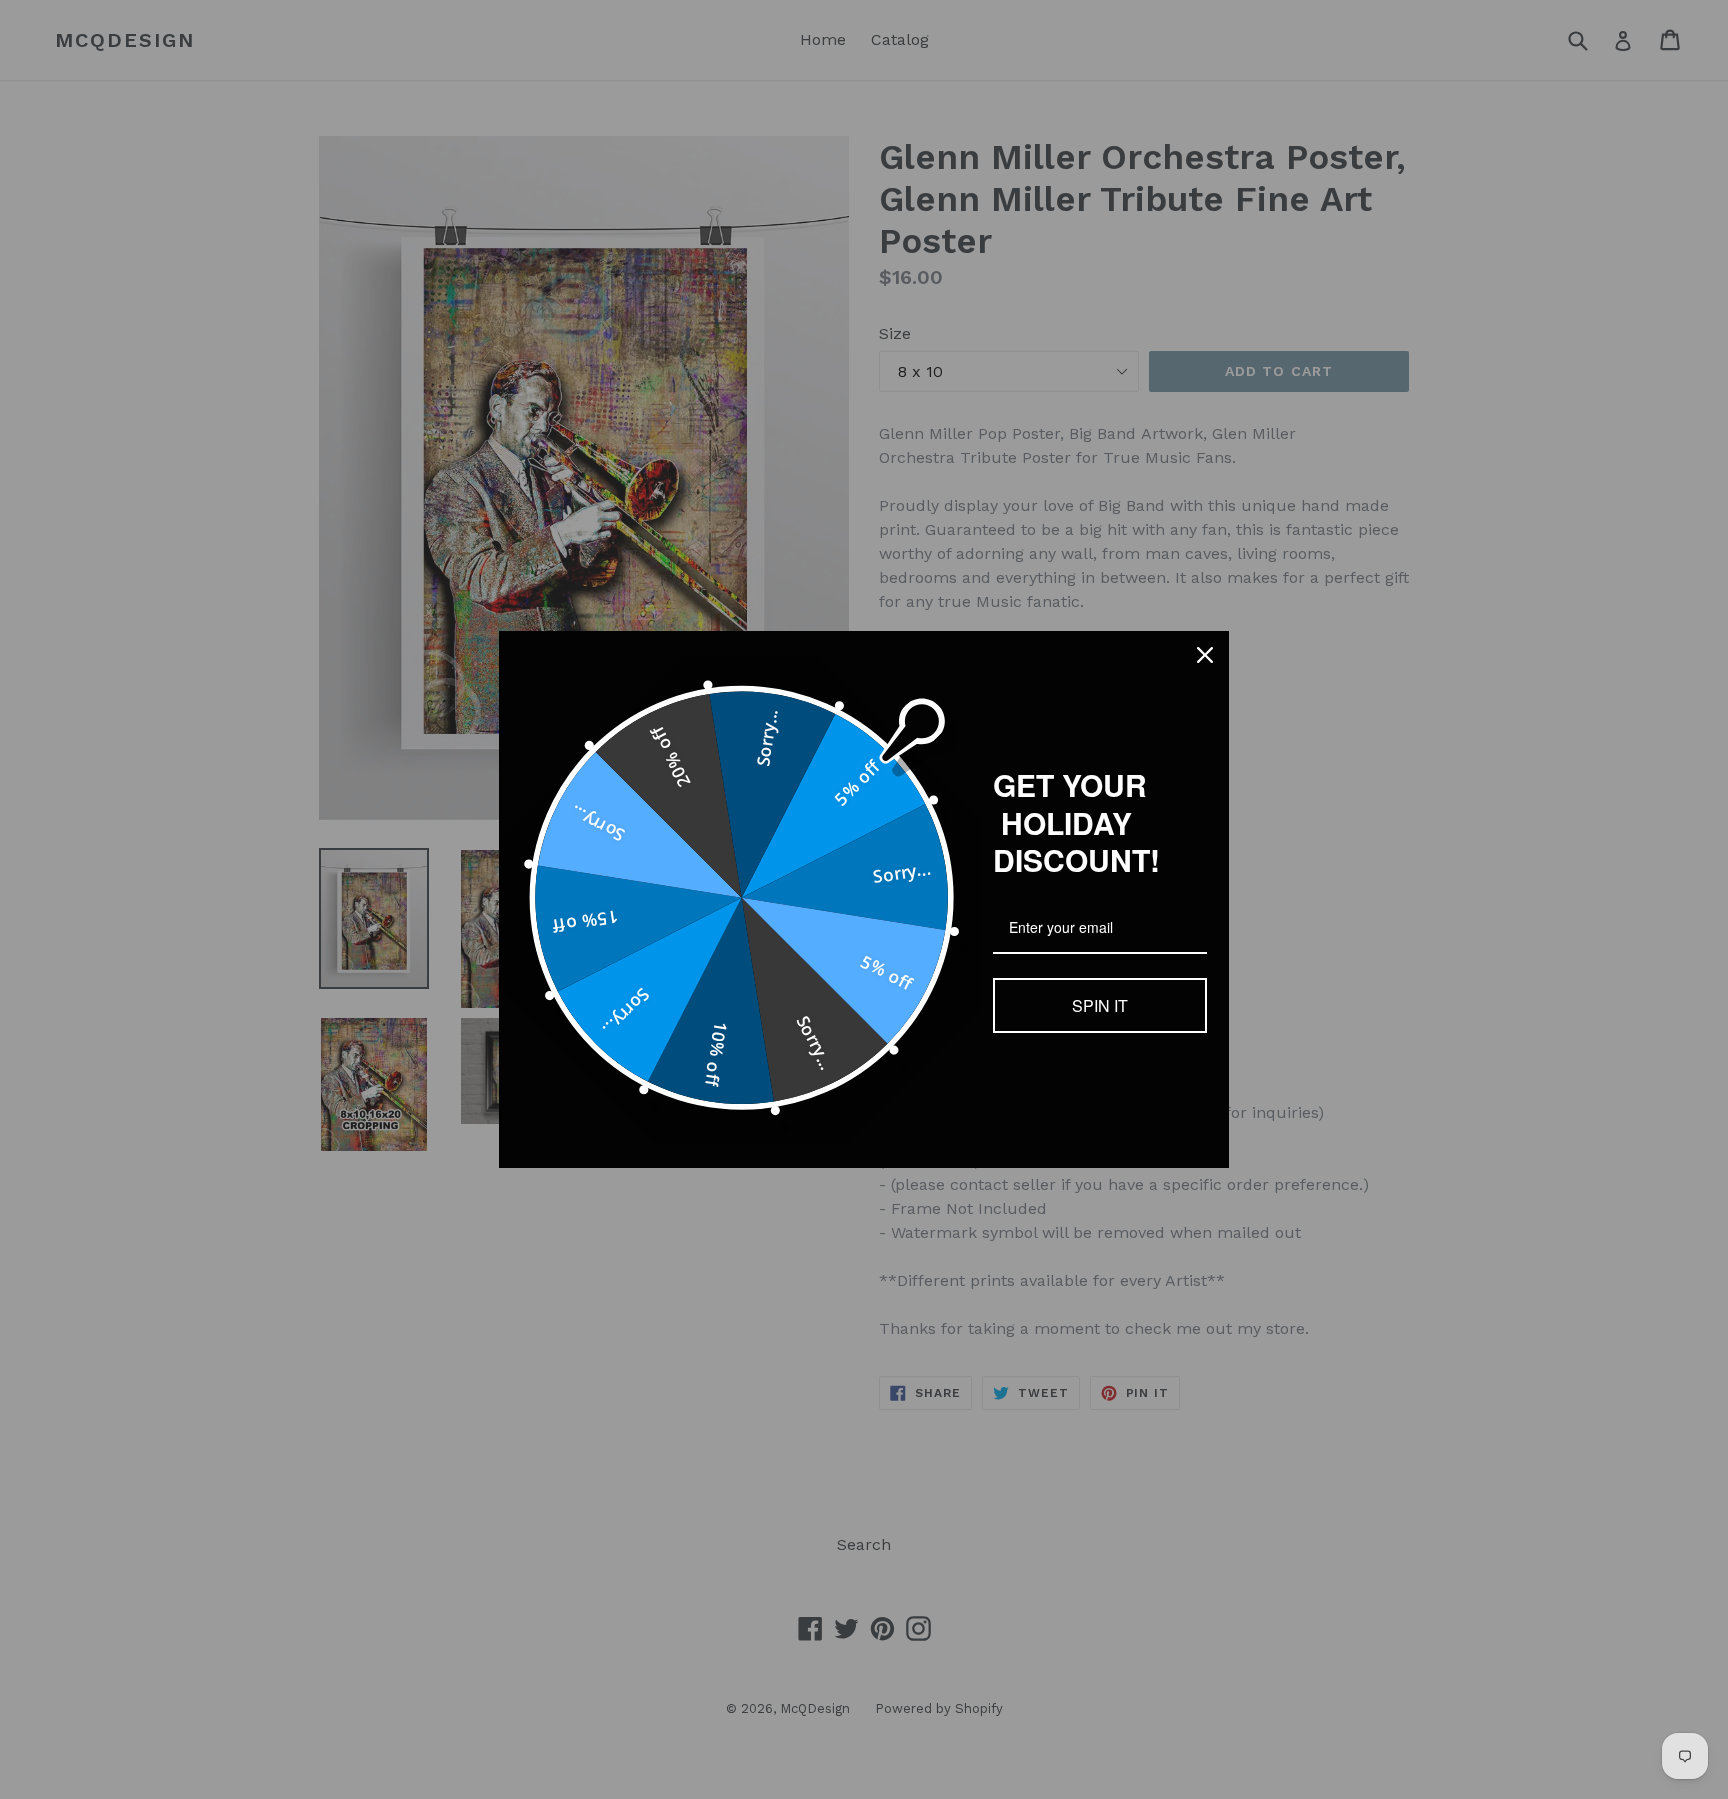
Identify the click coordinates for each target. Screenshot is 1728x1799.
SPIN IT (1100, 1005)
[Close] (1205, 655)
